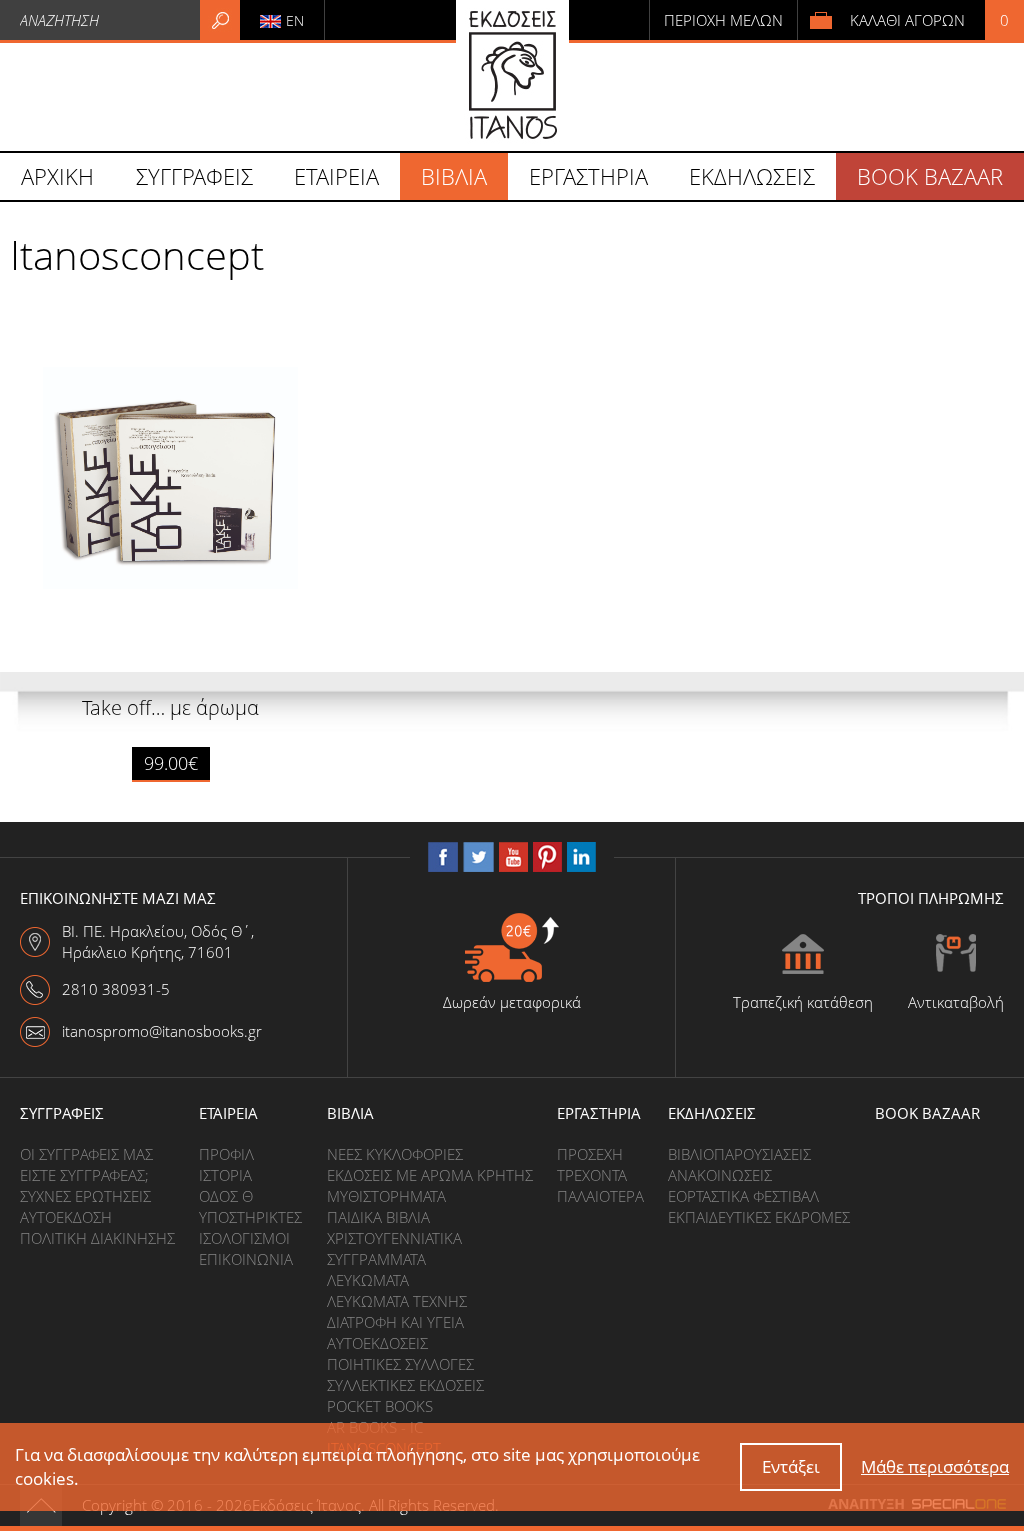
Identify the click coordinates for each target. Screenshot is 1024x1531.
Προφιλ (226, 1154)
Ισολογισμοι (244, 1238)
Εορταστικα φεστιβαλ (743, 1196)
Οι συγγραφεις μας (86, 1154)
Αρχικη (57, 176)
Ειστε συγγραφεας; (84, 1175)
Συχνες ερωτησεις (85, 1196)
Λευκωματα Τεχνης (397, 1301)
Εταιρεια (228, 1113)
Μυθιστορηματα (386, 1196)
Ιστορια (225, 1175)
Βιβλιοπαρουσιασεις (739, 1154)
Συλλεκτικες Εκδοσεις (405, 1385)
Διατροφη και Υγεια (395, 1322)
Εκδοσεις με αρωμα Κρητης (430, 1175)
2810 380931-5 (116, 989)
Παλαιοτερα (600, 1196)
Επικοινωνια (246, 1259)
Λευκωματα (368, 1280)
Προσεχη (590, 1154)
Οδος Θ (226, 1196)
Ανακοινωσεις (720, 1175)
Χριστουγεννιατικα (394, 1238)
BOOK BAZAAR (930, 176)
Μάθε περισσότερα (935, 1466)
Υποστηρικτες (250, 1217)
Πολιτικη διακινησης (97, 1238)
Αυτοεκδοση (66, 1217)
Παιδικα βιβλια (378, 1217)
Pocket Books (380, 1406)
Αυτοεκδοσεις (377, 1343)
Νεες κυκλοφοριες (395, 1154)
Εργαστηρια (599, 1113)
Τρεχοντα (592, 1175)
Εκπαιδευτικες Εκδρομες (759, 1217)
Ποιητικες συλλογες (400, 1364)
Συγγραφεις (62, 1113)
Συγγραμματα (376, 1259)
